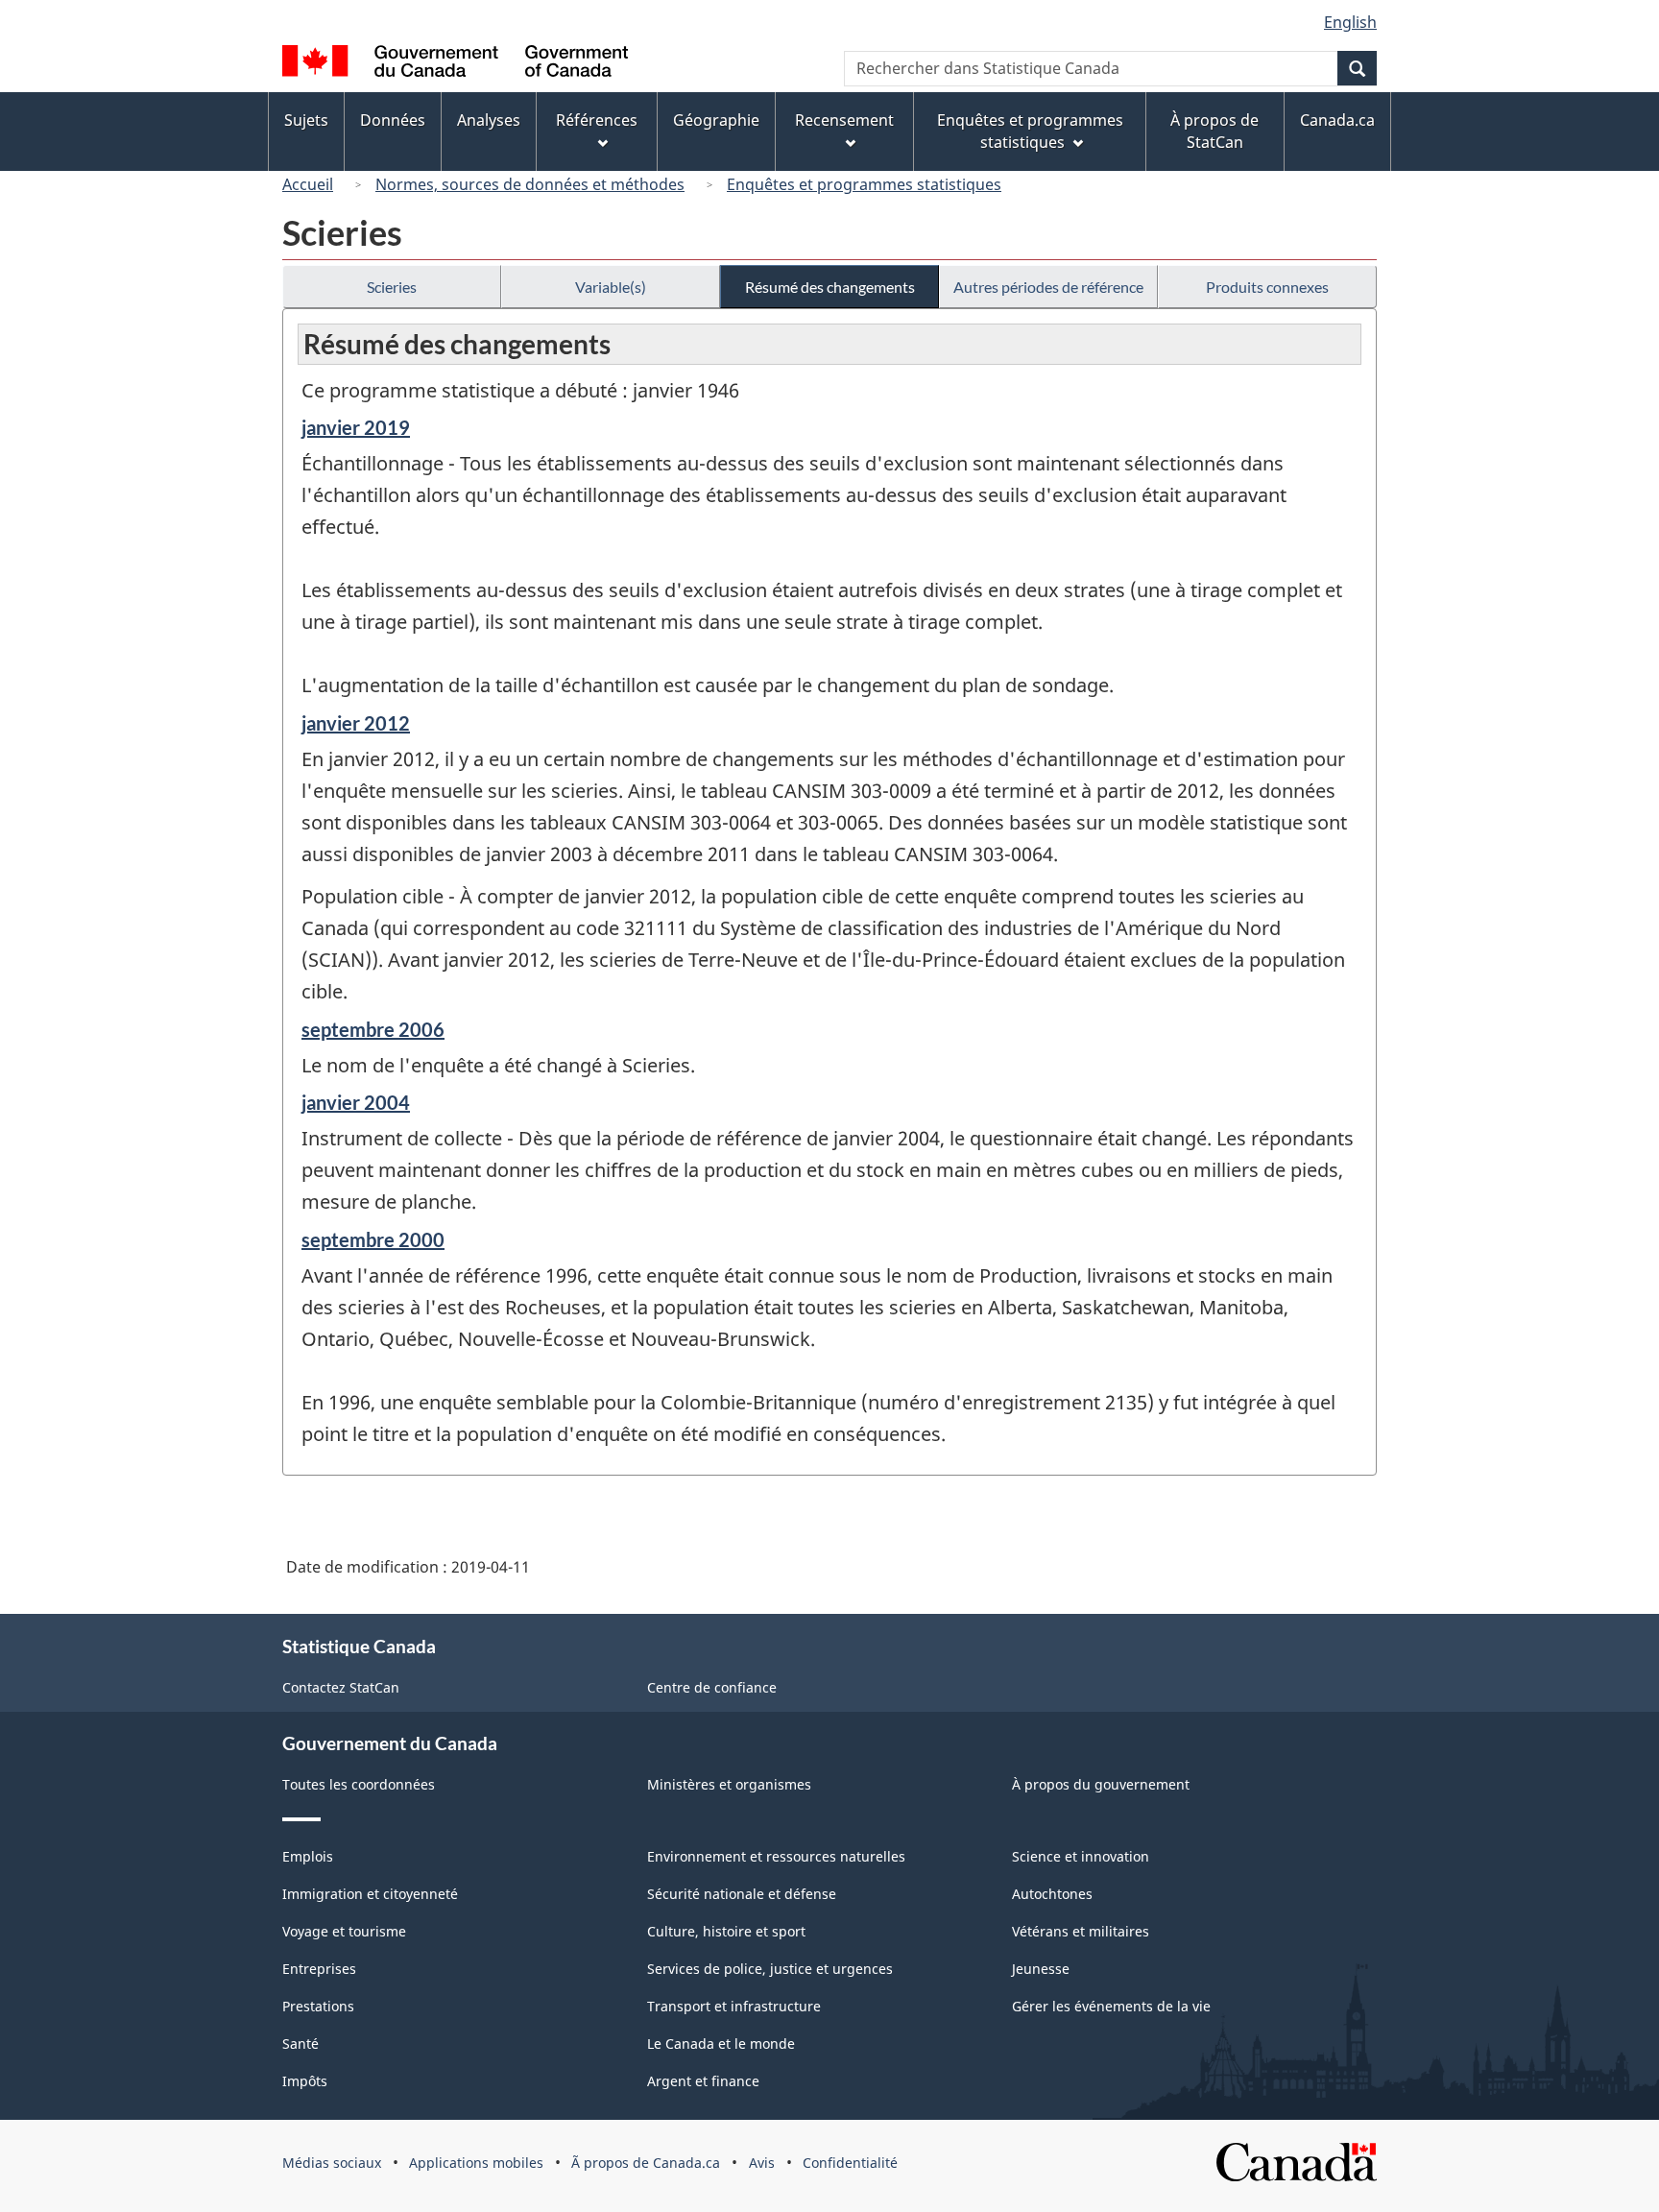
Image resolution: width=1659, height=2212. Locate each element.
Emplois (308, 1856)
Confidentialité (850, 2163)
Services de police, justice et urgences (770, 1969)
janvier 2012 (356, 723)
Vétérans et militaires (1081, 1931)
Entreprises (319, 1969)
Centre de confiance (712, 1687)
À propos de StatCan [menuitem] (1214, 131)
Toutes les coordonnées (359, 1784)
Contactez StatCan (341, 1687)
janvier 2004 (356, 1102)
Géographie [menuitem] (716, 120)
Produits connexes (1267, 287)
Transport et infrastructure (734, 2006)
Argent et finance (703, 2081)
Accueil (308, 184)
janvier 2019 (356, 427)
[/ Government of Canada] (455, 64)
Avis (762, 2163)
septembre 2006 (373, 1029)
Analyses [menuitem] (489, 120)
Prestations (318, 2006)
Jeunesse (1041, 1969)
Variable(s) (611, 287)
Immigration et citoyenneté (370, 1894)
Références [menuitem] (597, 120)
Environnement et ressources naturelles (776, 1856)
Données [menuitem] (393, 120)
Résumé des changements (830, 287)
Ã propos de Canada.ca (646, 2163)
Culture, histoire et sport (726, 1931)
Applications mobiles (476, 2163)
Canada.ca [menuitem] (1337, 120)
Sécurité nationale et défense (742, 1894)
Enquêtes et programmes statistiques (864, 184)
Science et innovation (1081, 1856)
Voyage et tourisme (344, 1931)
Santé (301, 2044)
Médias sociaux (332, 2163)
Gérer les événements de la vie (1111, 2006)
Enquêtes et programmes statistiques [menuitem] (1030, 131)
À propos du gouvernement (1101, 1784)
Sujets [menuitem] (306, 120)
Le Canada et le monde (721, 2044)
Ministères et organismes (729, 1784)
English (1350, 22)
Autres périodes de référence (1048, 287)
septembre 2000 (373, 1239)
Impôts (305, 2081)
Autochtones (1052, 1894)
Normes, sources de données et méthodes (530, 184)
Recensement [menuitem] (844, 120)
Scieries (392, 287)
